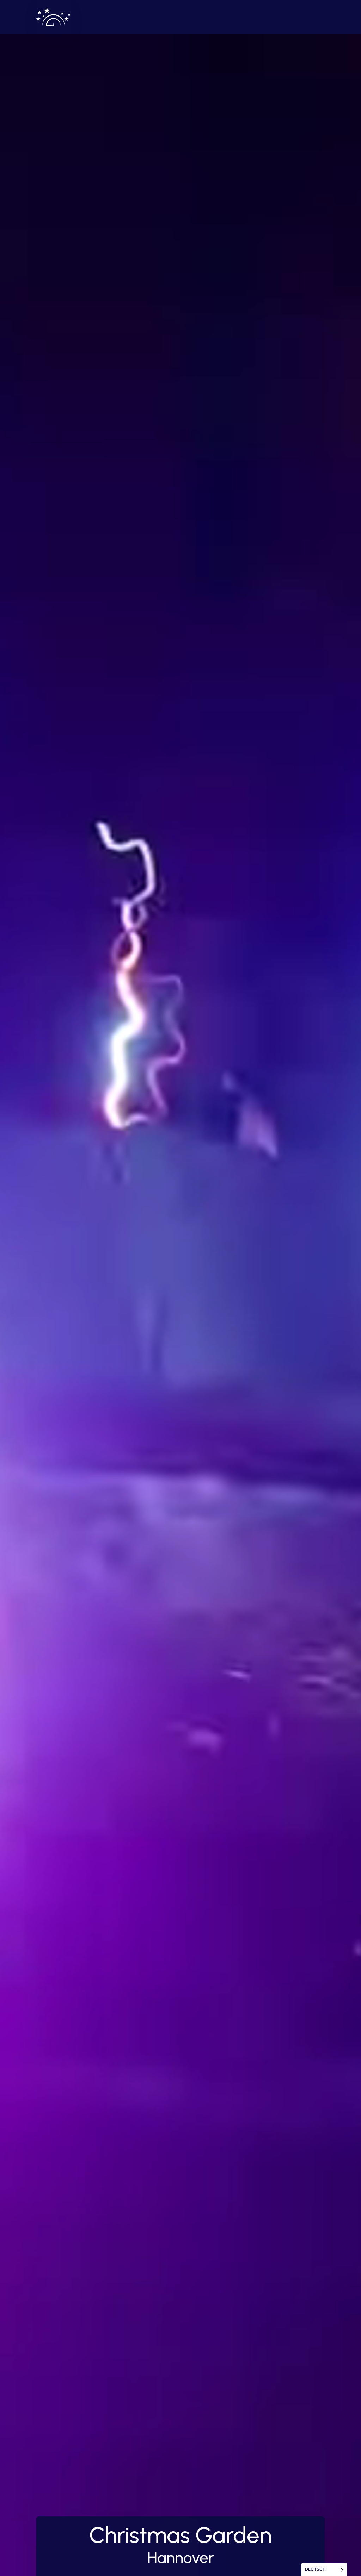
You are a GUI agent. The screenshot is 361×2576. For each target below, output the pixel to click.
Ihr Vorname (127, 1275)
